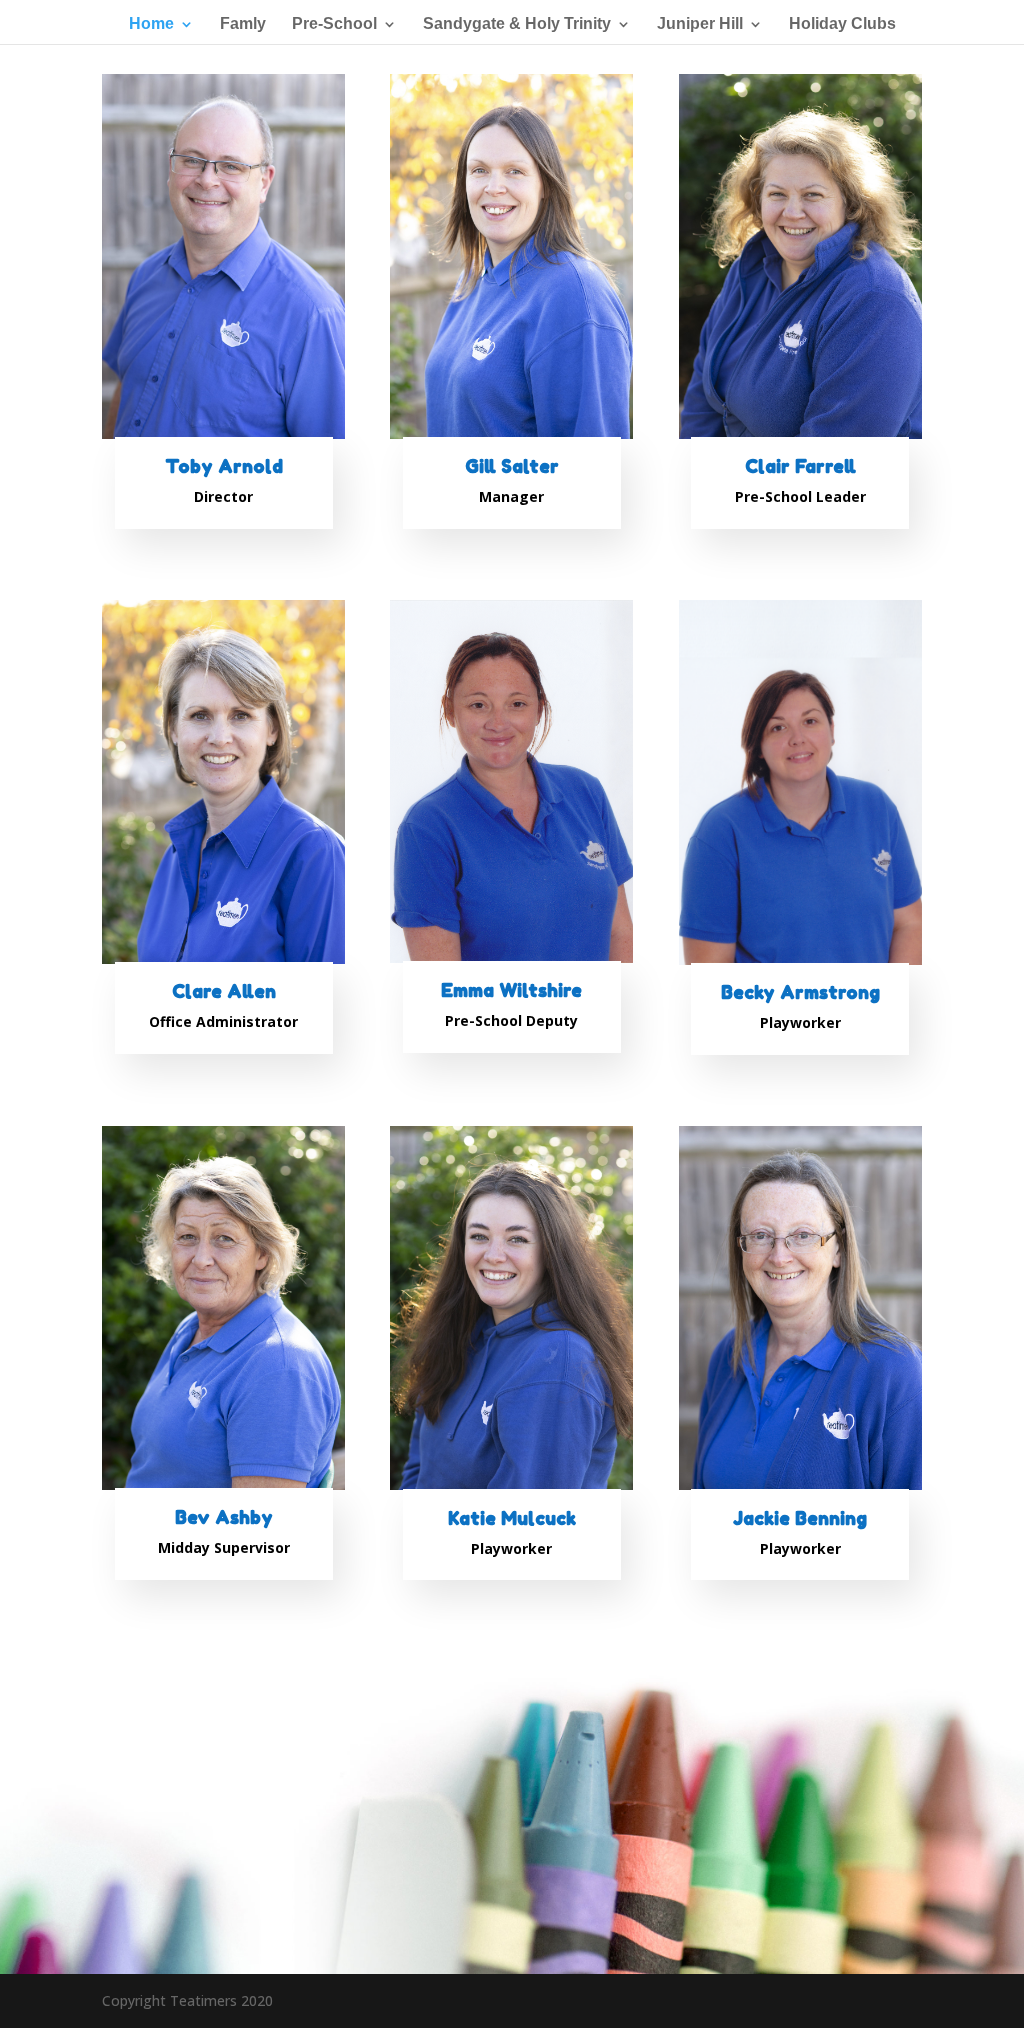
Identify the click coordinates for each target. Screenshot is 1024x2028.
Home (151, 24)
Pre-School (334, 24)
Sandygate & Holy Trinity (517, 24)
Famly (243, 24)
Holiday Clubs (842, 24)
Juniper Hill (700, 24)
